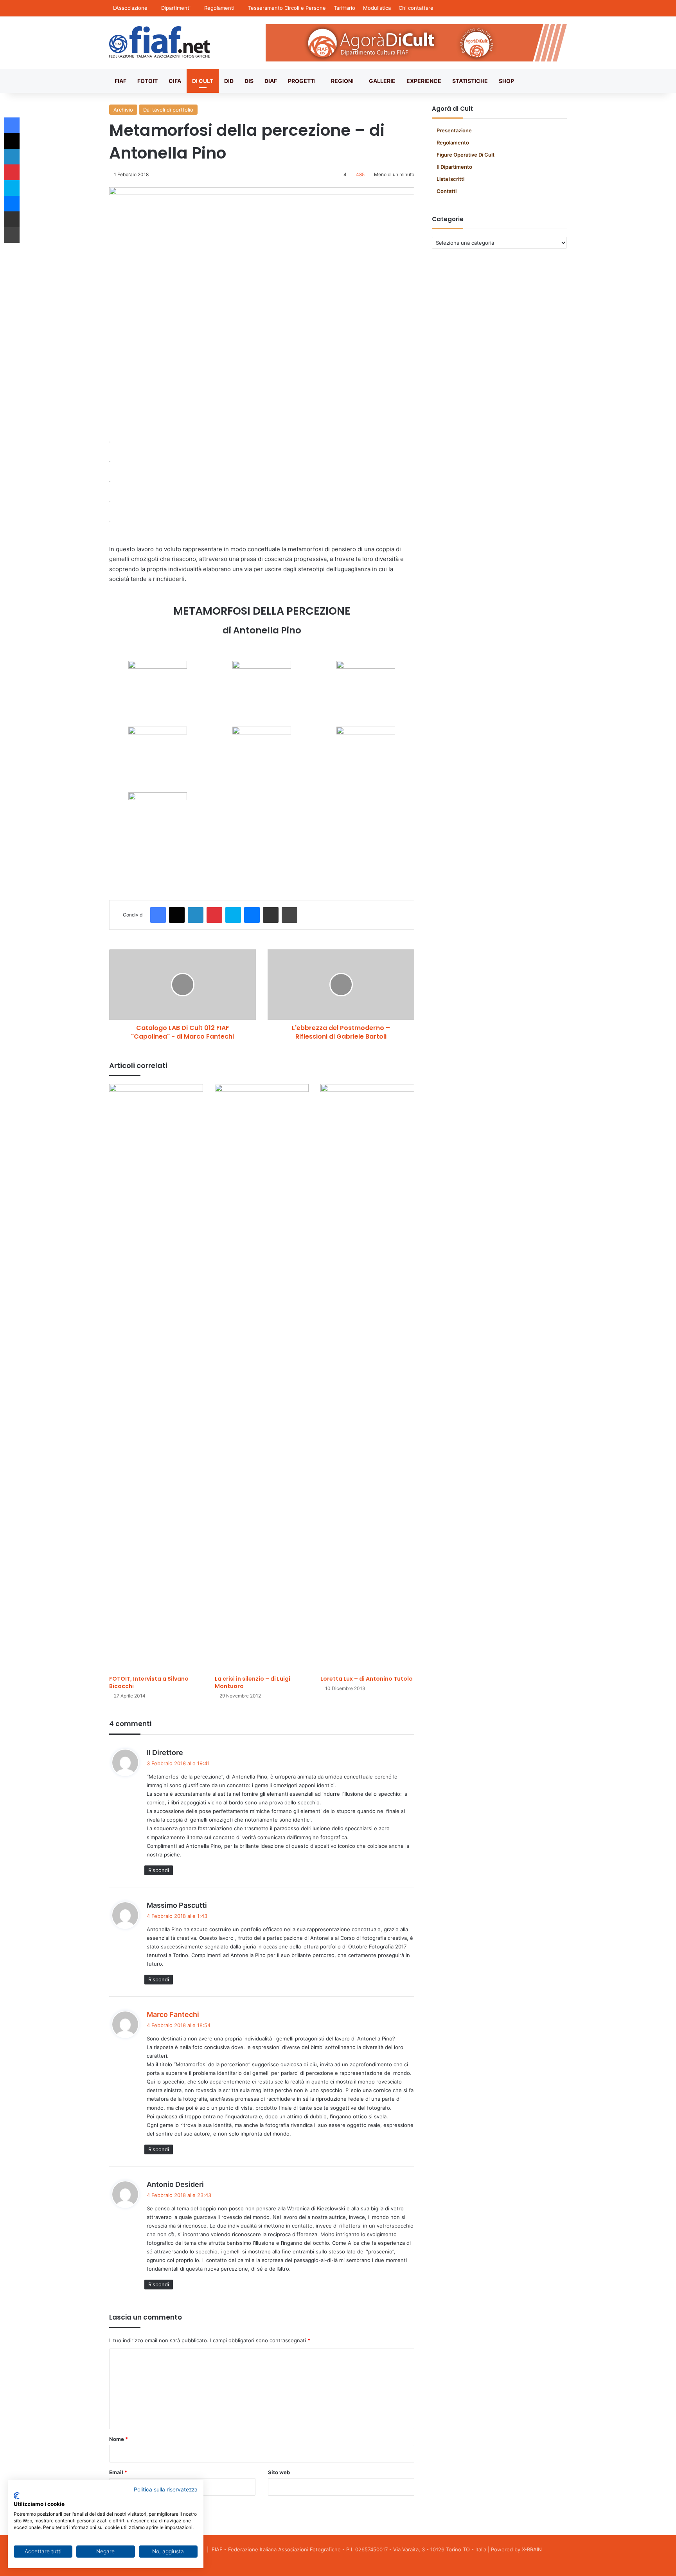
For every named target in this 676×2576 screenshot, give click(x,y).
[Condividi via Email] (271, 915)
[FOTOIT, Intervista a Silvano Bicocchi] (156, 1378)
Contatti (447, 191)
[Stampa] (289, 915)
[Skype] (233, 915)
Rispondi (159, 1870)
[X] (177, 915)
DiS (249, 81)
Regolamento (453, 143)
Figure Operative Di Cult (466, 155)
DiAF (271, 81)
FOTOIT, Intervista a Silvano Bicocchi (149, 1682)
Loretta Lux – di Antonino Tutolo (367, 1679)
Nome (119, 2439)
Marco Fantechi (173, 2014)
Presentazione (454, 130)
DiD (229, 81)
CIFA (175, 81)
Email (118, 2472)
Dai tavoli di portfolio (168, 110)
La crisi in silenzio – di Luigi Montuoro (253, 1682)
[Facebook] (158, 915)
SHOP (506, 81)
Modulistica (377, 8)
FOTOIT (147, 81)
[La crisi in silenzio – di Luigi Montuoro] (262, 1378)
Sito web (279, 2472)
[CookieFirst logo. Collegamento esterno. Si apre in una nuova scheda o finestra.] (17, 2496)
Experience (424, 81)
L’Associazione (130, 8)
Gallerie (382, 81)
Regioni (342, 81)
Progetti (302, 81)
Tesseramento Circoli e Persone (287, 8)
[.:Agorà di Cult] (159, 42)
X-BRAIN (532, 2549)
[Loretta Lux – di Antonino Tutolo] (367, 1378)
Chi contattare (416, 8)
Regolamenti (219, 8)
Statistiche (470, 81)
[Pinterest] (214, 915)
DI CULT (203, 81)
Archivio (123, 110)
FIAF (120, 81)
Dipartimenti (176, 8)
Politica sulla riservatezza (166, 2489)
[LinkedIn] (196, 915)
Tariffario (344, 8)
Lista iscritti (450, 179)
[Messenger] (252, 915)
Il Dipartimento (454, 167)
